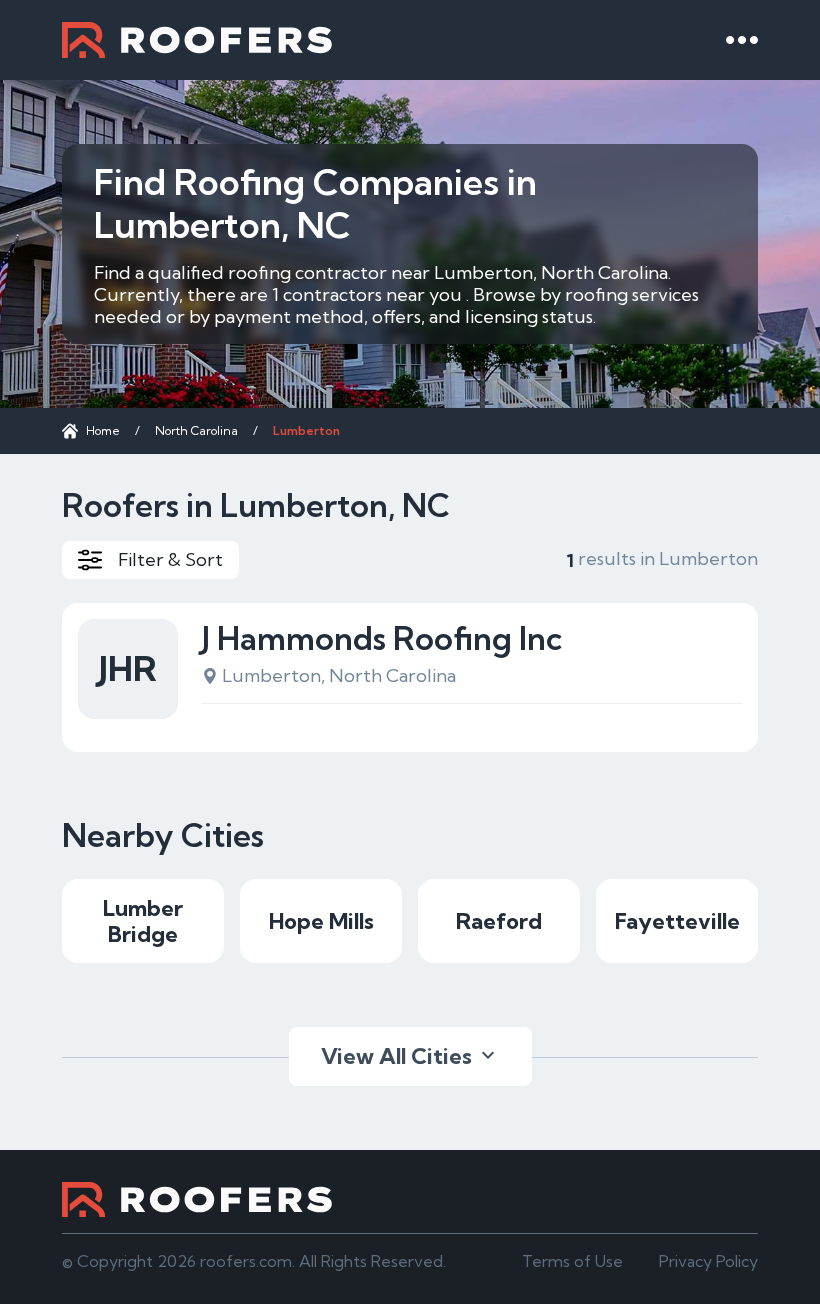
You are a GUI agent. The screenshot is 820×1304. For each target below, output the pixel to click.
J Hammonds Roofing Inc (382, 638)
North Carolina (196, 430)
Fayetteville (677, 921)
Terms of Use (572, 1261)
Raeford (499, 921)
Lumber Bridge (143, 921)
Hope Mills (321, 921)
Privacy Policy (708, 1261)
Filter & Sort (170, 559)
